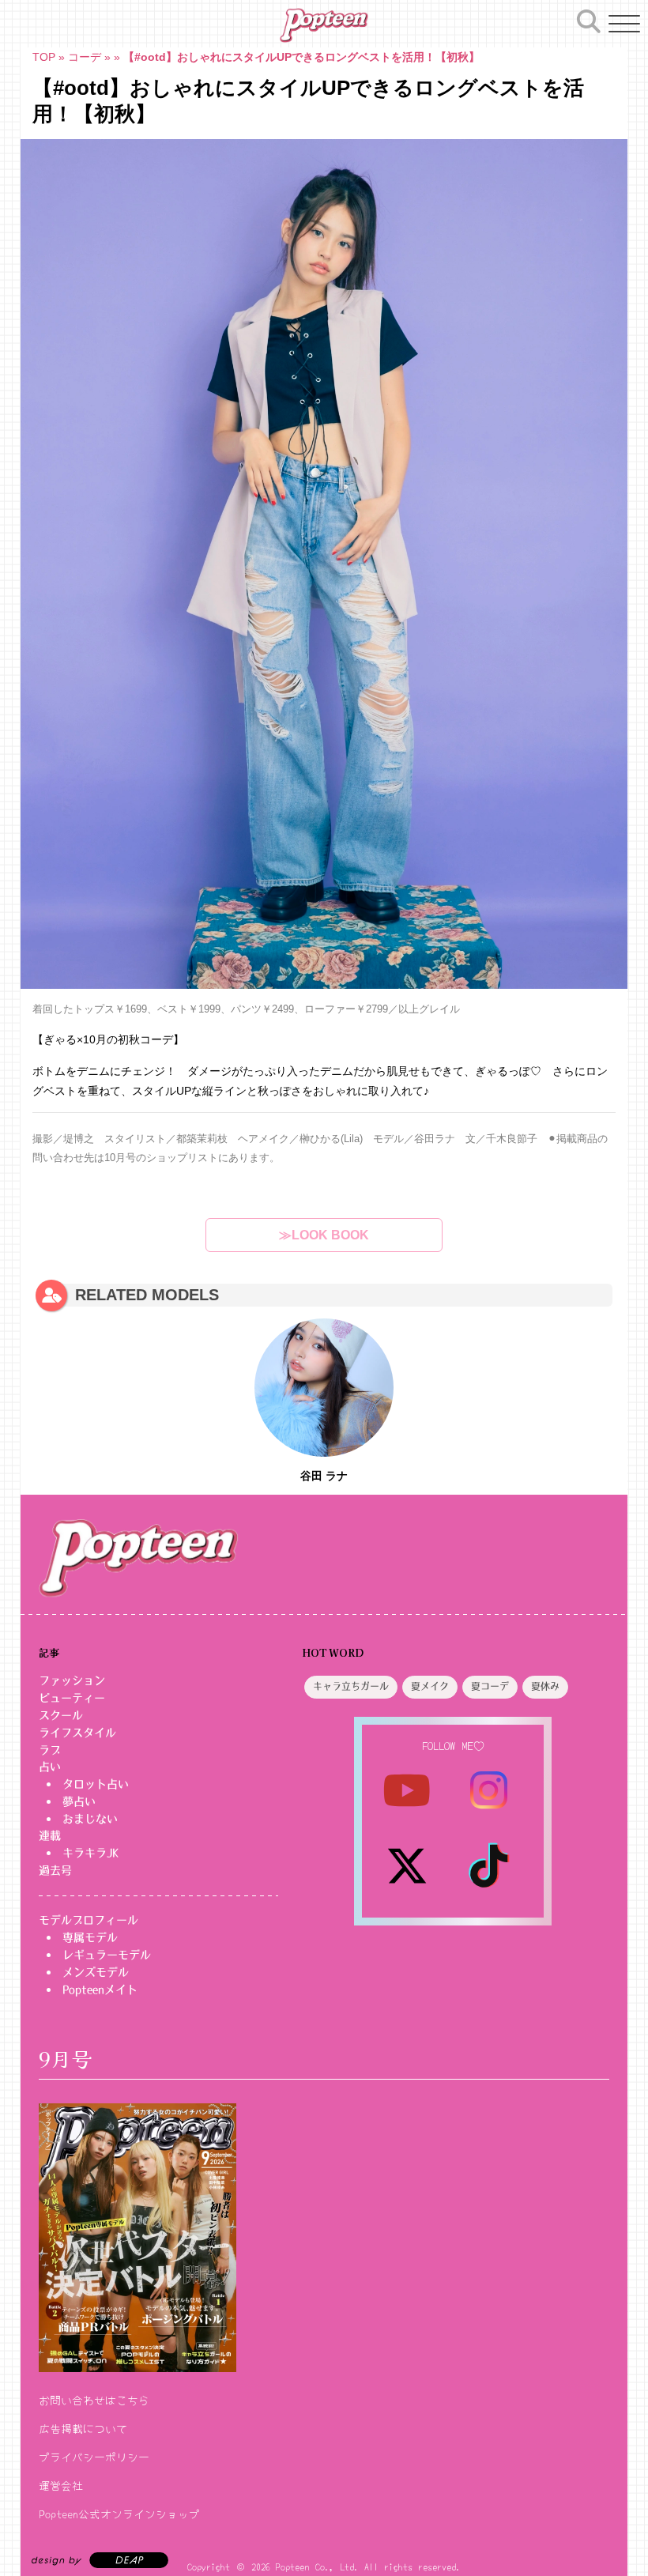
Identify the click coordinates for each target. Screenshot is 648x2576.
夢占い (79, 1801)
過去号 (55, 1870)
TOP (44, 57)
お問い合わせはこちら (94, 2400)
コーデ (85, 57)
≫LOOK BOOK (324, 1235)
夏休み (545, 1687)
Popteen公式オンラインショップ (119, 2514)
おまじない (90, 1819)
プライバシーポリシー (94, 2457)
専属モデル (90, 1937)
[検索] (589, 21)
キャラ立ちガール (351, 1687)
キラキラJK (90, 1853)
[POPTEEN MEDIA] (324, 25)
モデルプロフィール (89, 1920)
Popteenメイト (100, 1990)
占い (50, 1767)
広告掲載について (83, 2428)
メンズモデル (96, 1972)
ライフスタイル (77, 1733)
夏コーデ (490, 1687)
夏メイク (430, 1687)
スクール (61, 1715)
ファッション (72, 1680)
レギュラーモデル (107, 1955)
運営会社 (61, 2485)
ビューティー (72, 1698)
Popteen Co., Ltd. (317, 2566)
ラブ (50, 1750)
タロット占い (96, 1784)
